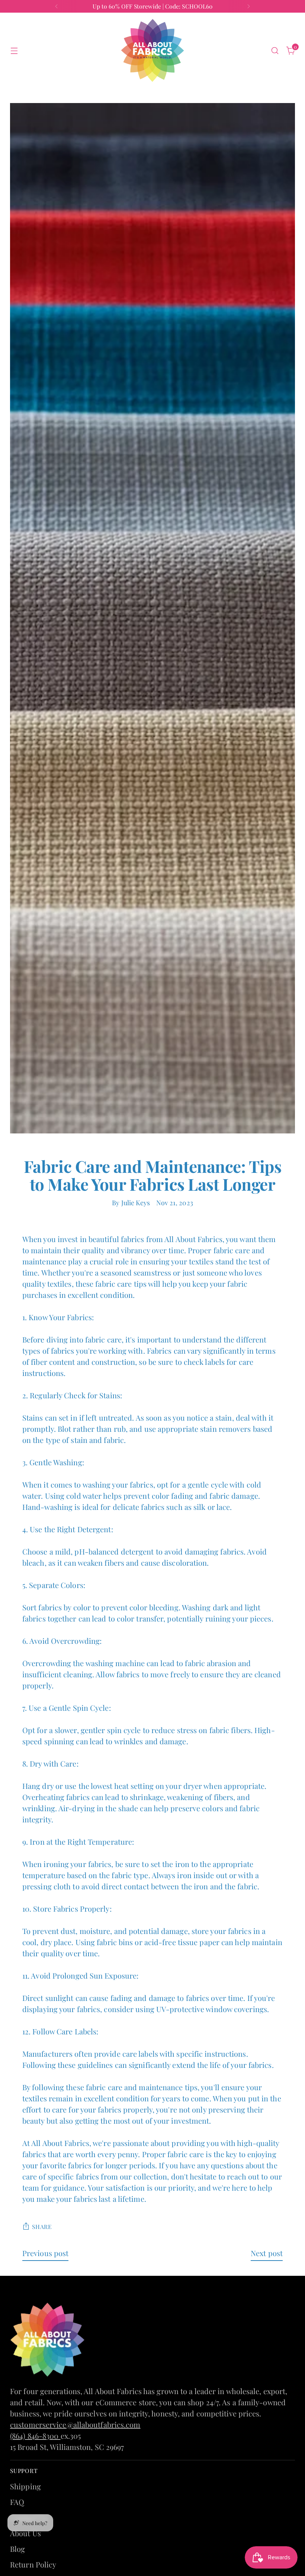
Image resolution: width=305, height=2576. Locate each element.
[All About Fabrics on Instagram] (158, 1395)
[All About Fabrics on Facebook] (147, 1395)
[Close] (246, 1173)
